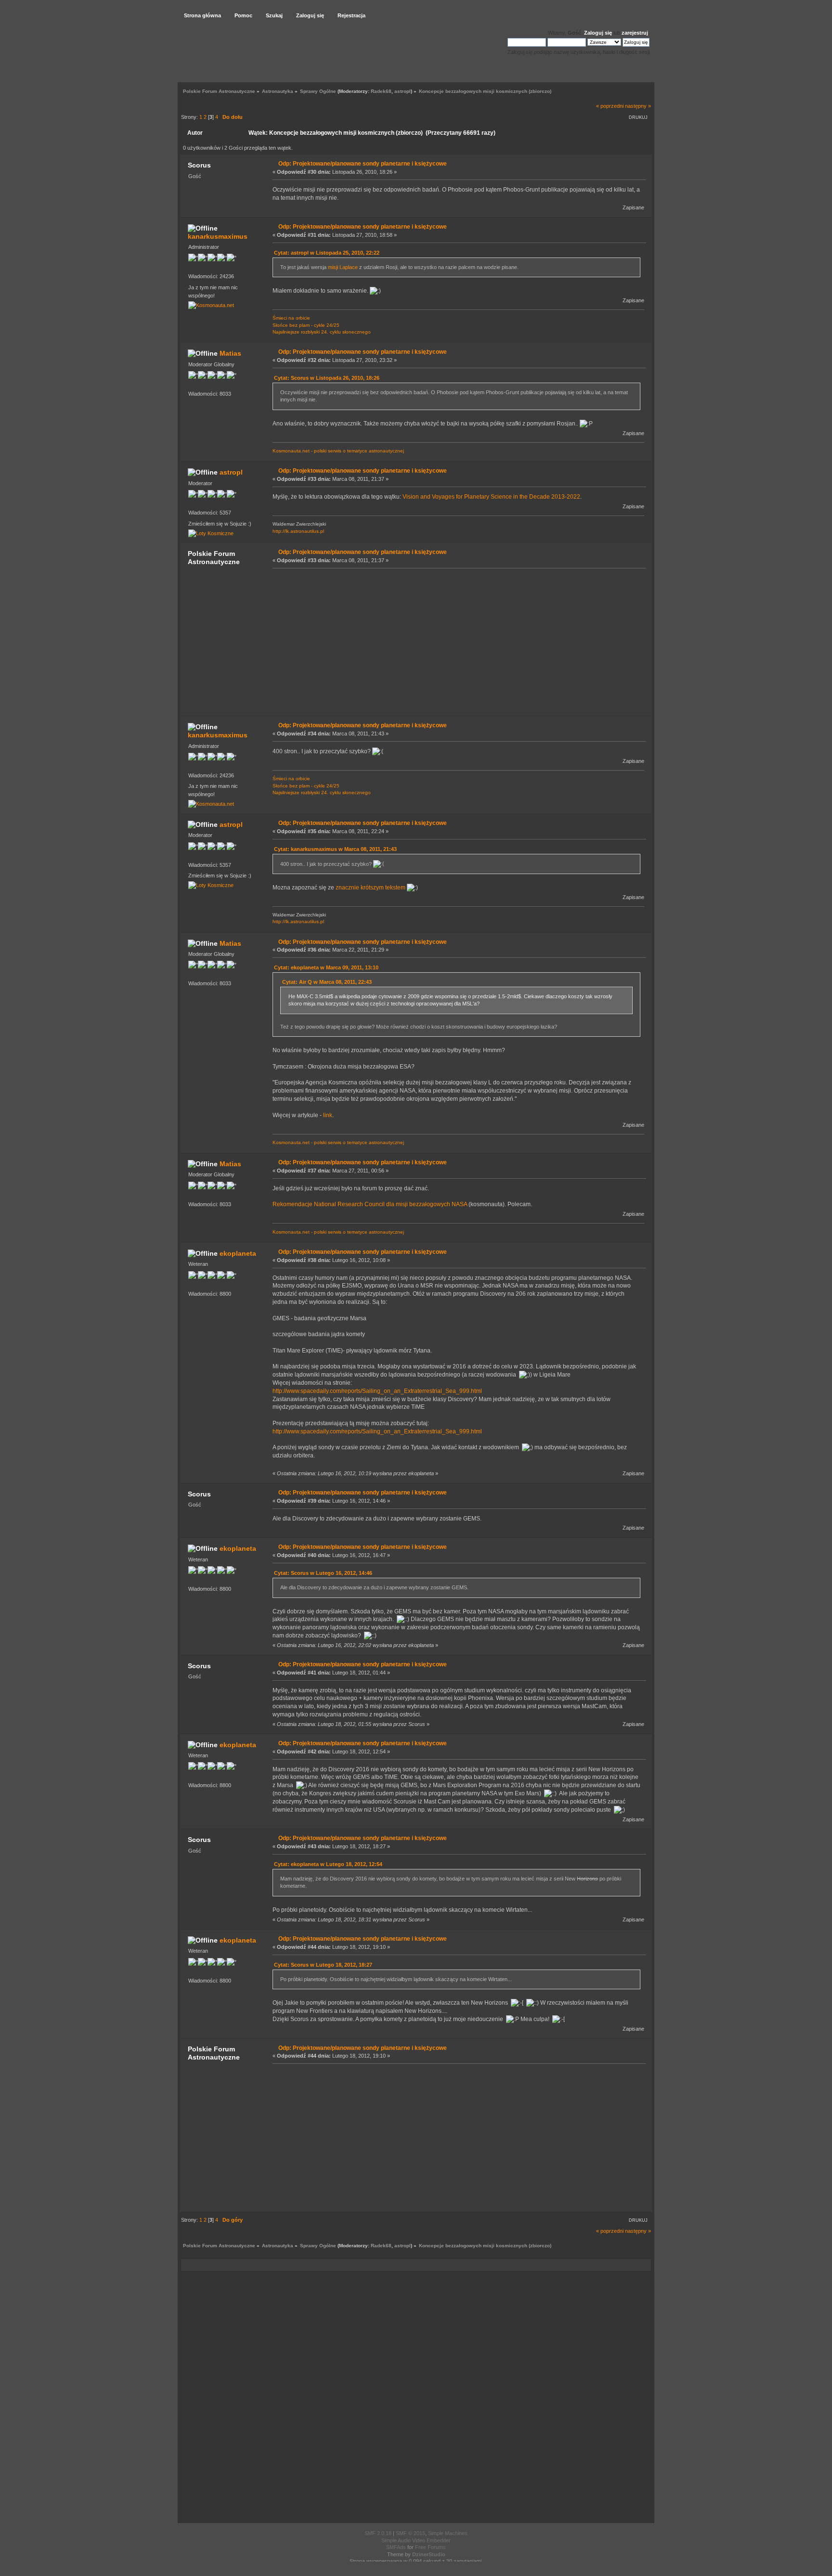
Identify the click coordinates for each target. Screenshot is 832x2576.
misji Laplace (343, 267)
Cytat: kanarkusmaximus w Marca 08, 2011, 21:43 (335, 849)
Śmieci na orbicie (291, 318)
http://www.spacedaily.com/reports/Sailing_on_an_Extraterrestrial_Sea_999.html (377, 1391)
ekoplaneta (238, 1253)
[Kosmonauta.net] (211, 305)
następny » (638, 106)
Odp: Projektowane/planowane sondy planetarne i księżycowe (363, 164)
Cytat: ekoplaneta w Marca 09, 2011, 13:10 (326, 967)
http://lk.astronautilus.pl (298, 531)
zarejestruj (635, 33)
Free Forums (430, 2547)
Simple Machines (448, 2533)
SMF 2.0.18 (378, 2533)
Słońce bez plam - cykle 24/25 (306, 325)
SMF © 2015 (410, 2533)
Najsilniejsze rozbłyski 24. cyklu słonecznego (322, 332)
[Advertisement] (456, 642)
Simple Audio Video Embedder (416, 2540)
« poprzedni (610, 106)
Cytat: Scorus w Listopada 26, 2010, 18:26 (327, 378)
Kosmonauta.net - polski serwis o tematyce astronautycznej (338, 451)
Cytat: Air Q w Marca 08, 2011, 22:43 (327, 982)
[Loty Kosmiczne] (211, 533)
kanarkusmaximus (218, 236)
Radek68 (381, 91)
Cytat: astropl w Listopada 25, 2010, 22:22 (327, 253)
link (328, 1115)
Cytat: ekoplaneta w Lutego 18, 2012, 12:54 (328, 1864)
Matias (230, 353)
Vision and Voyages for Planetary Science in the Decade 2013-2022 (491, 497)
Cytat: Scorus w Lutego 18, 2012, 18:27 (323, 1965)
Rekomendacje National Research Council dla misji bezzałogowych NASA (370, 1204)
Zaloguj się (598, 33)
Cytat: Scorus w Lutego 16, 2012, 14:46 (323, 1573)
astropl (403, 91)
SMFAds (396, 2547)
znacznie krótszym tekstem (370, 888)
